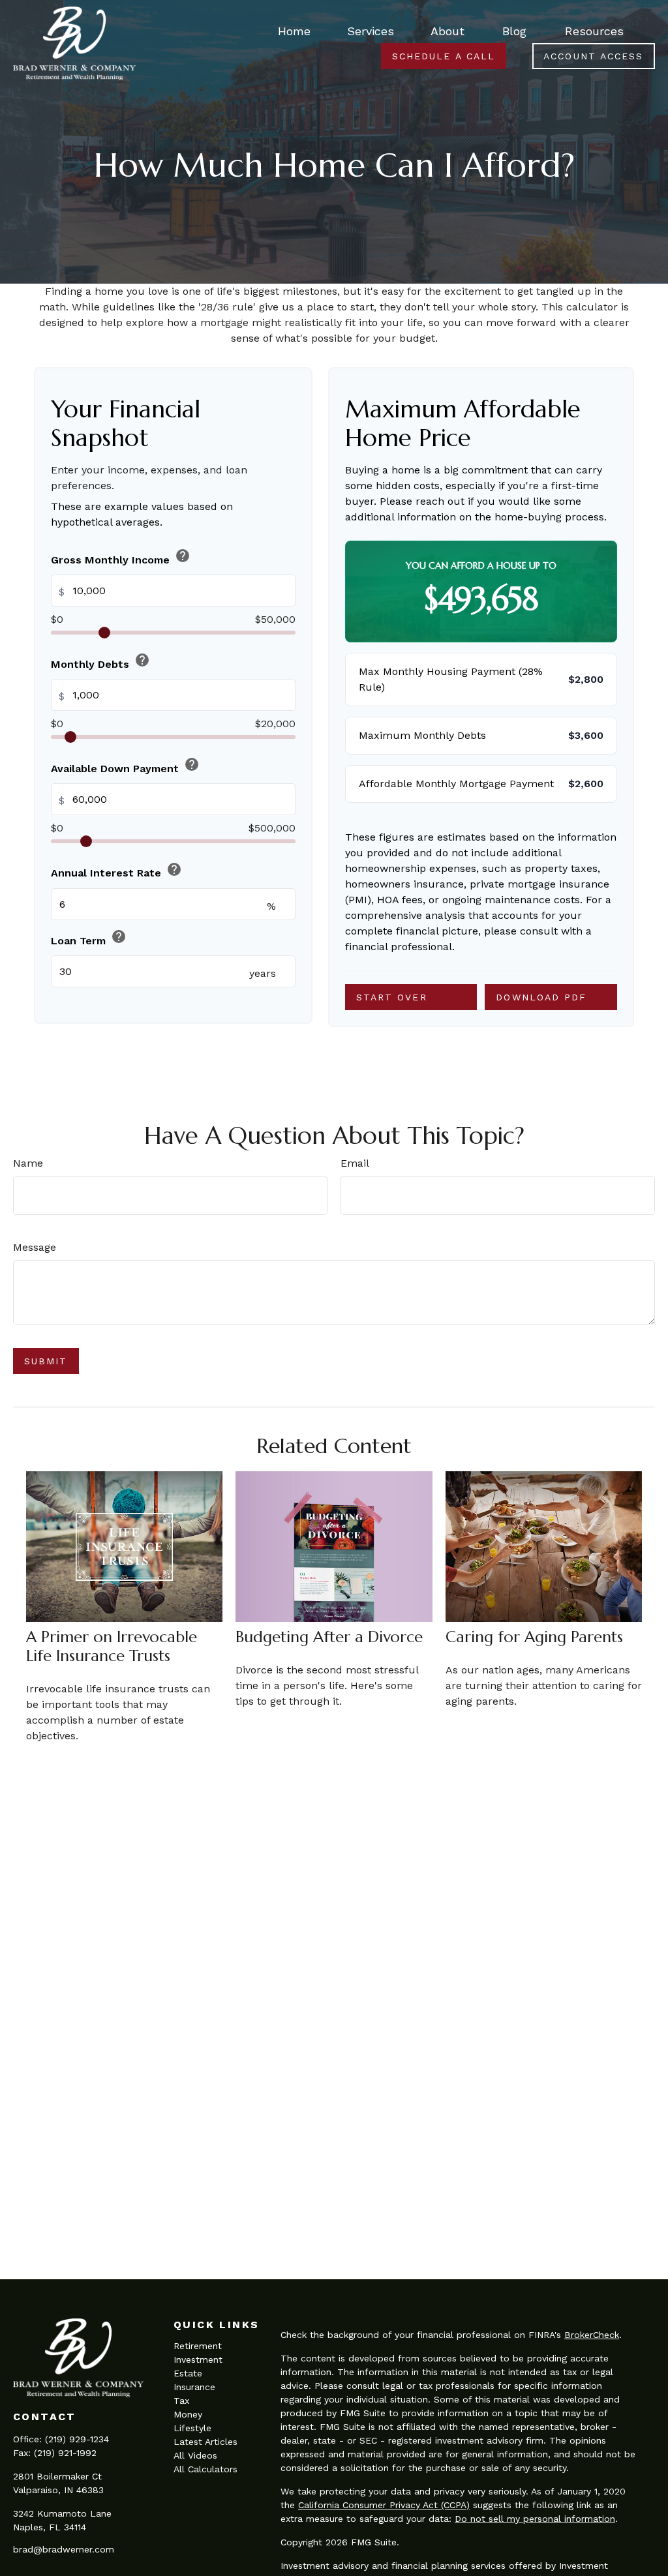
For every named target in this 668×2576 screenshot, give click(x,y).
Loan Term (89, 938)
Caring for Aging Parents (534, 1637)
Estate (188, 2373)
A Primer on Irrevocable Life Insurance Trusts (112, 1646)
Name (28, 1163)
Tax (181, 2401)
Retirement (198, 2346)
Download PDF (541, 997)
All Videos (195, 2455)
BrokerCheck (592, 2335)
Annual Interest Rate (116, 870)
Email (355, 1163)
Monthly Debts (100, 661)
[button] (294, 30)
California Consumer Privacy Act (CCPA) (384, 2505)
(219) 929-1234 (77, 2439)
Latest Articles (205, 2442)
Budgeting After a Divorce (329, 1637)
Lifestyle (192, 2428)
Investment (198, 2359)
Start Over (392, 997)
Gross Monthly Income (121, 557)
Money (188, 2414)
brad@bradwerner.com (64, 2549)
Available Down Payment (125, 766)
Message (35, 1247)
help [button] (183, 556)
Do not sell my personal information (535, 2519)
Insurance (194, 2387)
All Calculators (205, 2469)
